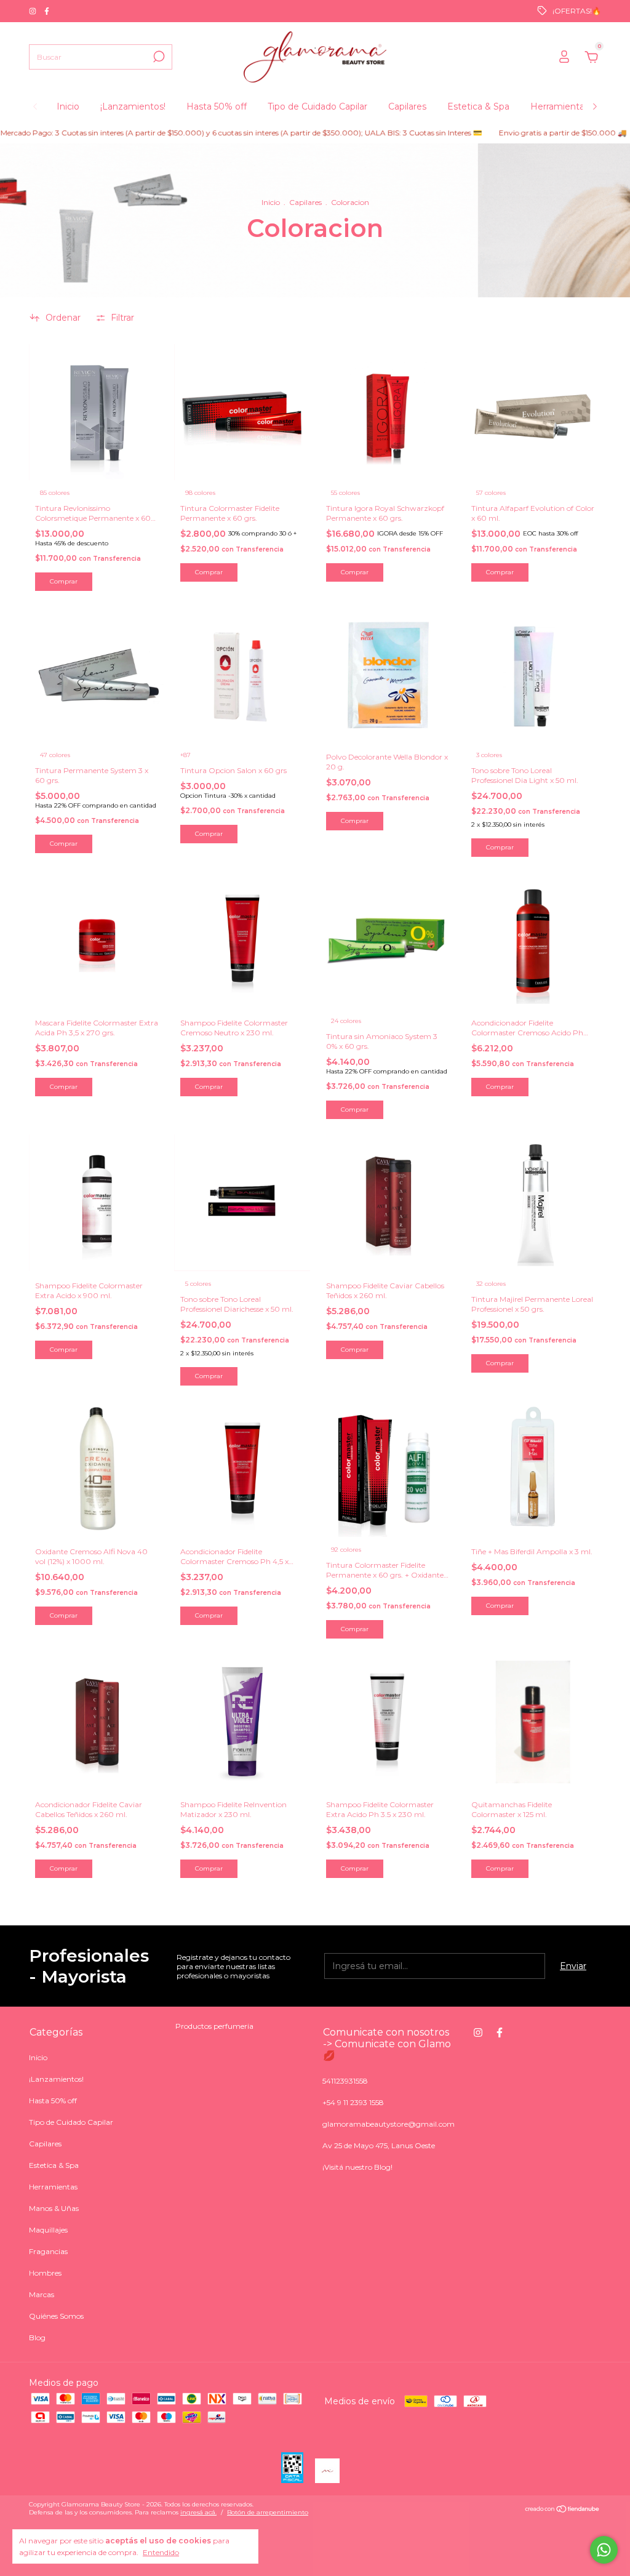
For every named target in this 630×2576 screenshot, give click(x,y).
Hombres (45, 2273)
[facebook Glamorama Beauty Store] (47, 11)
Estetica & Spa (478, 106)
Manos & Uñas (54, 2208)
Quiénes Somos (56, 2316)
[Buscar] (158, 57)
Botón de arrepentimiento (268, 2512)
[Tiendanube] (563, 2510)
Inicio (68, 106)
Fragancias (48, 2251)
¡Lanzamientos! (133, 106)
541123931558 (345, 2081)
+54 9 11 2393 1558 (353, 2102)
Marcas (42, 2294)
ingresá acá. (198, 2512)
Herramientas (560, 106)
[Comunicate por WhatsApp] (604, 2550)
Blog (37, 2337)
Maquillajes (48, 2230)
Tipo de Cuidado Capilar (317, 106)
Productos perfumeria (214, 2026)
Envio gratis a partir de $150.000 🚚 (517, 133)
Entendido (161, 2552)
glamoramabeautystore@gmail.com (389, 2124)
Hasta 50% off (217, 106)
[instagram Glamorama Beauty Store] (34, 11)
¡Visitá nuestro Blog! (357, 2167)
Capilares (407, 106)
